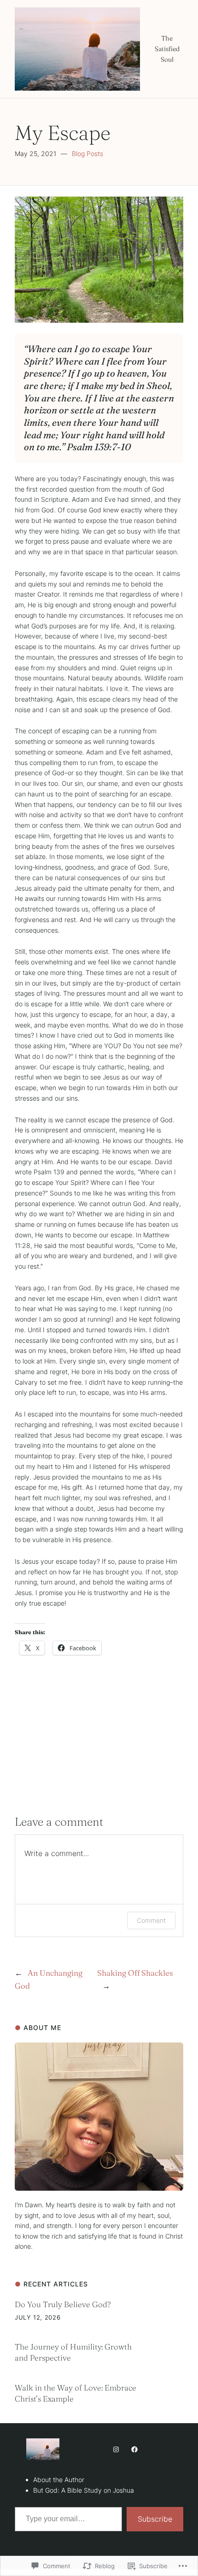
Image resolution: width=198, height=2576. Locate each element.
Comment (151, 1920)
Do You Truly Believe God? (63, 2304)
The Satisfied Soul (167, 49)
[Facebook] (134, 2449)
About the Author (59, 2480)
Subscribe (155, 2519)
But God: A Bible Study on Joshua (84, 2490)
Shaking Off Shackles (135, 1973)
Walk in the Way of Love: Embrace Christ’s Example (76, 2393)
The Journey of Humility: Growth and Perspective (73, 2352)
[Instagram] (116, 2449)
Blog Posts (87, 154)
